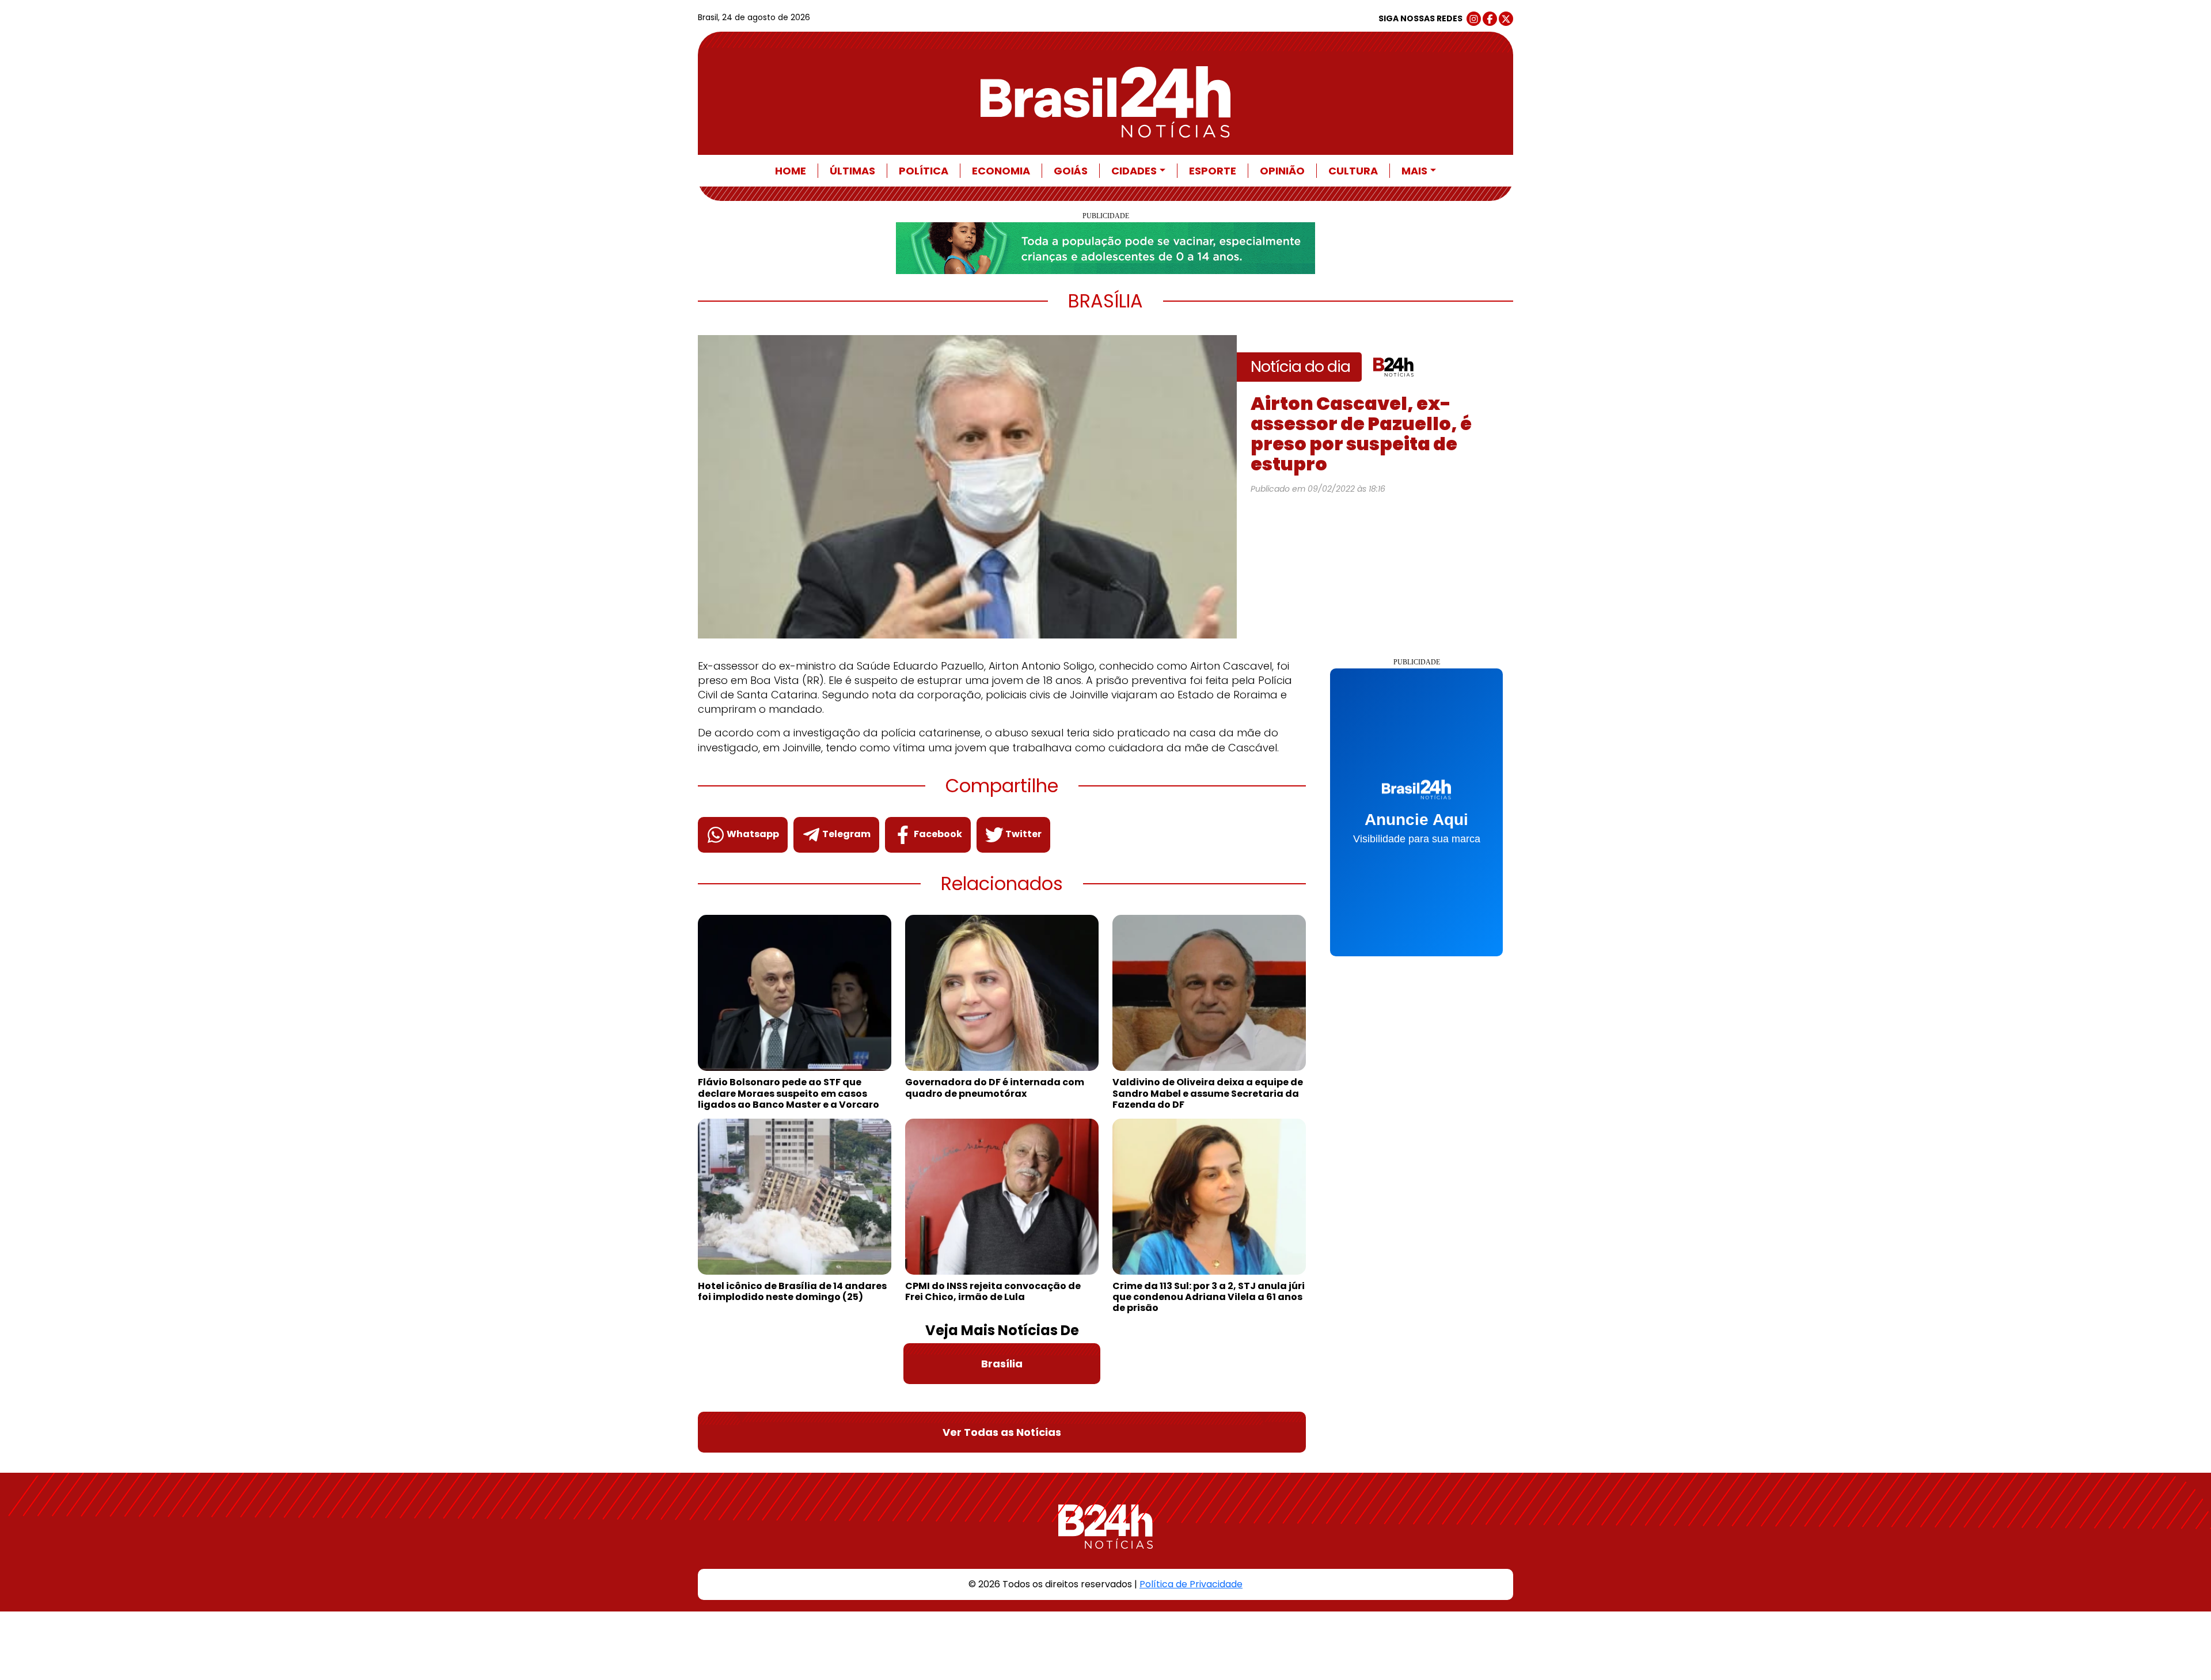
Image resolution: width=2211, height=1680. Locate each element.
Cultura (1353, 171)
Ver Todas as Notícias (1002, 1432)
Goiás (1071, 171)
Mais (1414, 171)
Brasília (1002, 1364)
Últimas (852, 171)
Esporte (1213, 171)
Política (924, 171)
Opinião (1282, 171)
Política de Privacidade (1191, 1584)
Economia (1001, 171)
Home (791, 171)
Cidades (1134, 171)
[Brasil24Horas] (1106, 102)
